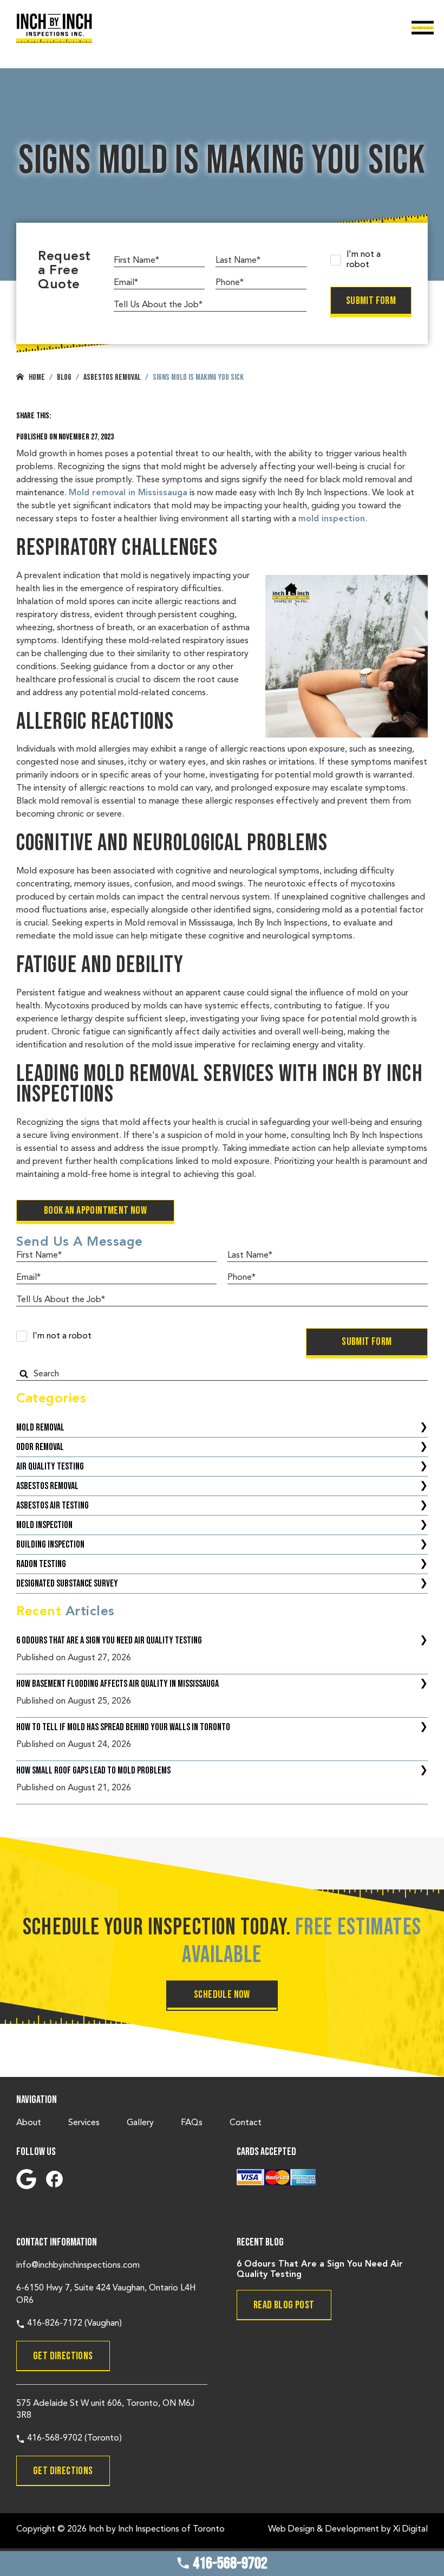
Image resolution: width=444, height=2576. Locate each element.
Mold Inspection (44, 1525)
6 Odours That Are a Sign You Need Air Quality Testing (109, 1640)
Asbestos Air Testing (53, 1506)
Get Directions (63, 2356)
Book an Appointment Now (95, 1211)
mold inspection (332, 519)
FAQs (192, 2123)
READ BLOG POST (284, 2305)
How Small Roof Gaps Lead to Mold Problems (93, 1771)
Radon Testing (41, 1564)
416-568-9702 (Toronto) (73, 2438)
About (29, 2123)
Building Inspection (50, 1545)
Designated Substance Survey (67, 1584)
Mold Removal (40, 1428)
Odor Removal (40, 1447)
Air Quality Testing (50, 1467)
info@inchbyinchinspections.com (78, 2266)
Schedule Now (222, 1995)
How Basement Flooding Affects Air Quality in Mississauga (117, 1684)
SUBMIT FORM (371, 301)
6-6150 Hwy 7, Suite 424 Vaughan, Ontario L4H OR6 (106, 2294)
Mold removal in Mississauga (128, 493)
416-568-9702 (229, 2564)
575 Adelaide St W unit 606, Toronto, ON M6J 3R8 (105, 2410)
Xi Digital (410, 2529)
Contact (246, 2123)
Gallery (140, 2123)
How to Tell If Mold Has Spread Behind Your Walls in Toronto (123, 1727)
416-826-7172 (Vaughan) (73, 2323)
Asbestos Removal (47, 1486)
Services (84, 2123)
